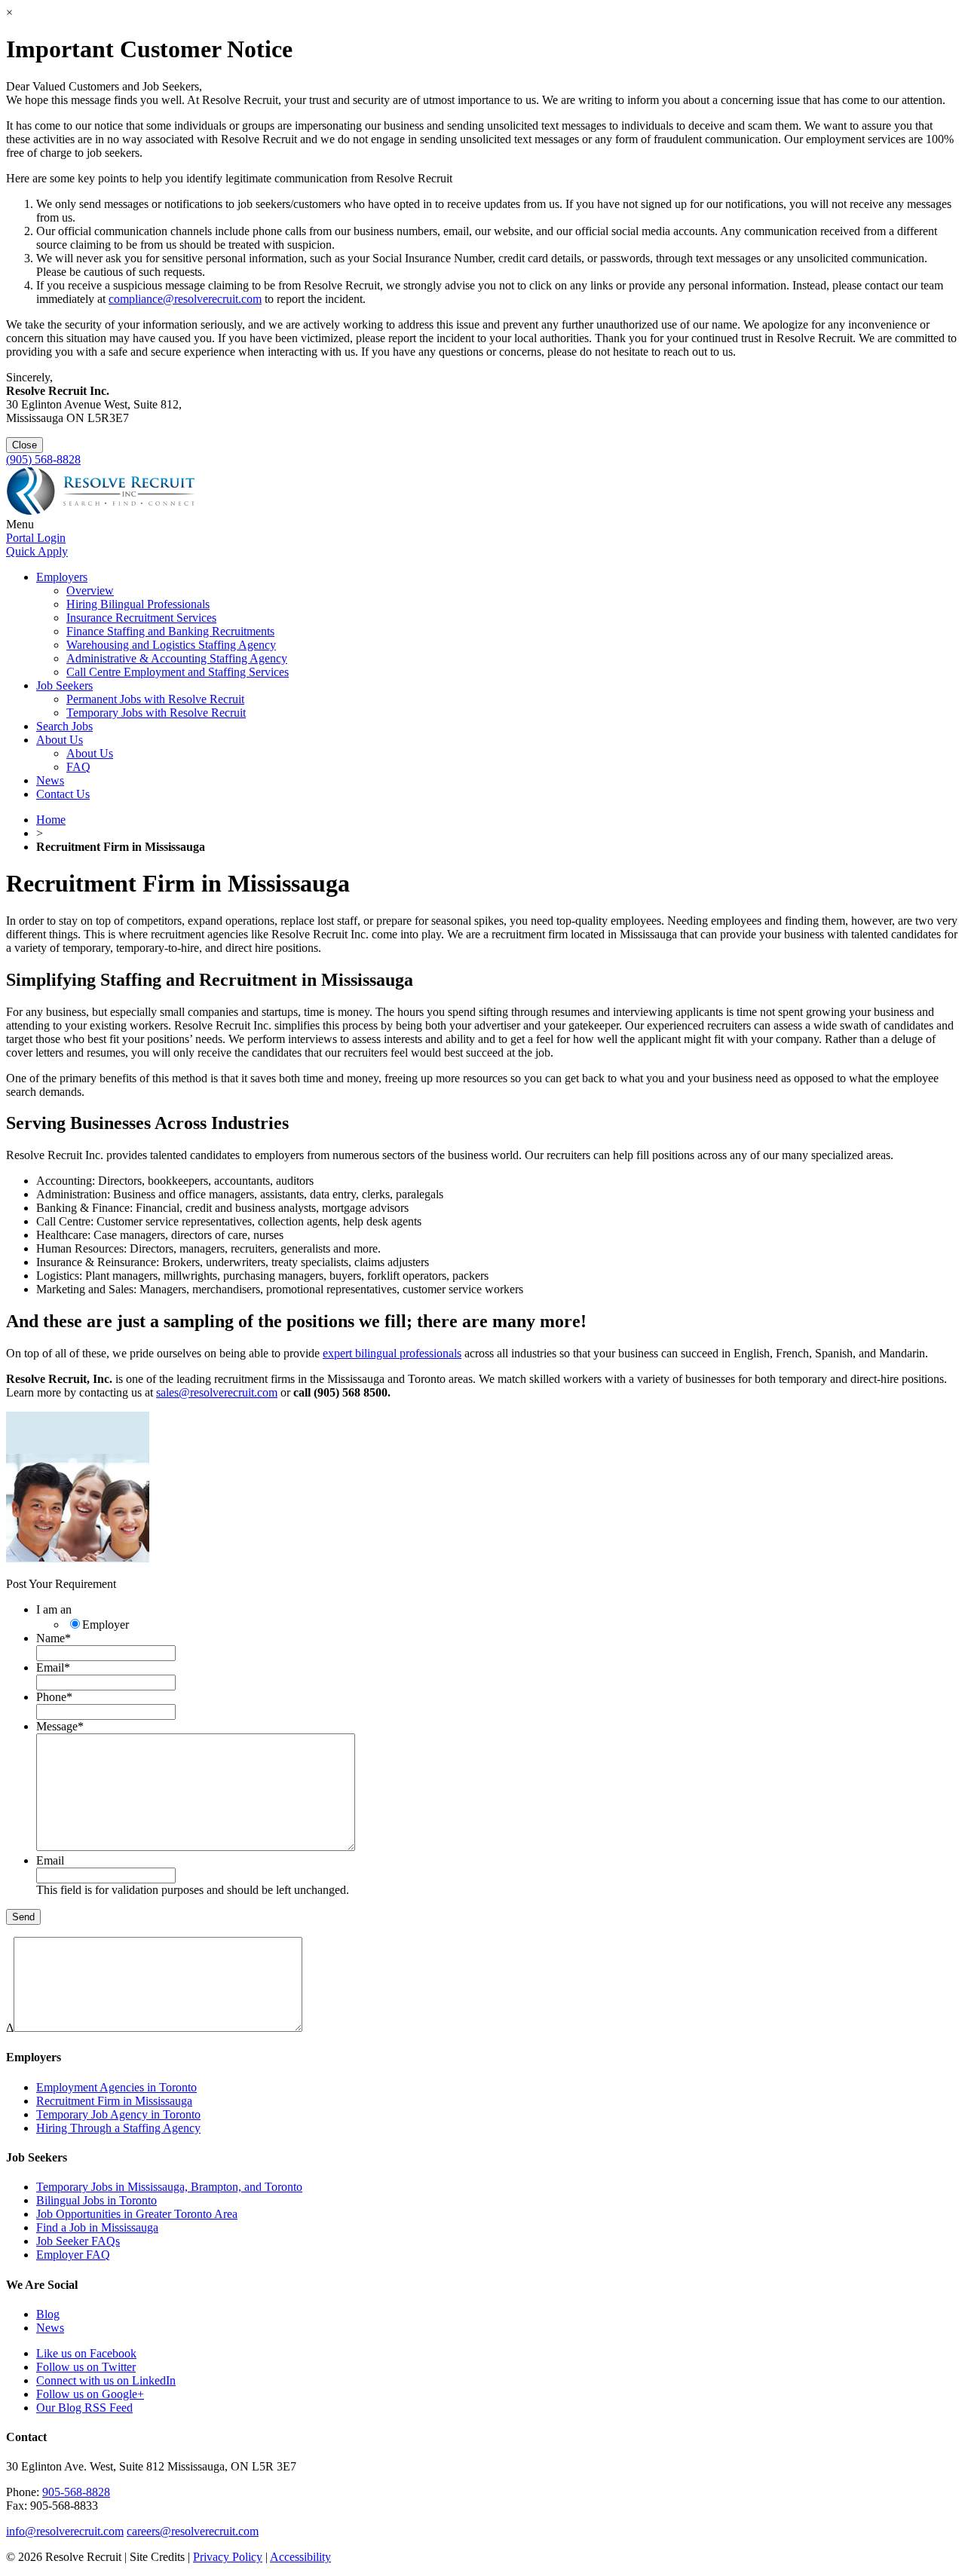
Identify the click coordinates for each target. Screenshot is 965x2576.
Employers (62, 577)
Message (60, 1726)
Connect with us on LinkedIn (106, 2380)
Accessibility (300, 2557)
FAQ (78, 767)
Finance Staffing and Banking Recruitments (170, 631)
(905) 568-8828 (43, 459)
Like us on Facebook (86, 2353)
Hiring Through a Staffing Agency (118, 2128)
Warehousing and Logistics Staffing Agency (171, 645)
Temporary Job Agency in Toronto (118, 2114)
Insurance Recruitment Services (141, 618)
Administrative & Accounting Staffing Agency (177, 658)
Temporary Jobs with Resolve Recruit (156, 713)
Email (53, 1667)
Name (54, 1638)
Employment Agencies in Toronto (116, 2087)
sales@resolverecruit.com (217, 1392)
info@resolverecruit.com (65, 2531)
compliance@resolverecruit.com (185, 299)
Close (25, 445)
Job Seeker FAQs (78, 2241)
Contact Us (63, 794)
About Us (60, 740)
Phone (54, 1697)
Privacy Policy (228, 2557)
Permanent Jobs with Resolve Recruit (155, 699)
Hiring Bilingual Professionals (138, 604)
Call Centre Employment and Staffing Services (178, 672)
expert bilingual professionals (392, 1353)
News (50, 780)
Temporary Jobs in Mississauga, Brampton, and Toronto (169, 2187)
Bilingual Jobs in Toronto (96, 2200)
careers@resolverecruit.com (193, 2531)
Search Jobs (64, 726)
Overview (90, 590)
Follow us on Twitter (86, 2367)
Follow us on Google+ (90, 2394)
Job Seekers (64, 685)
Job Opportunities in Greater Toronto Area (137, 2214)
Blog (48, 2314)
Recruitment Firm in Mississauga (114, 2101)
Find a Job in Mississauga (97, 2227)
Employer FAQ (73, 2255)
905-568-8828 (76, 2492)
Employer (106, 1625)
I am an (54, 1609)
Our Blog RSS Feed (84, 2408)
